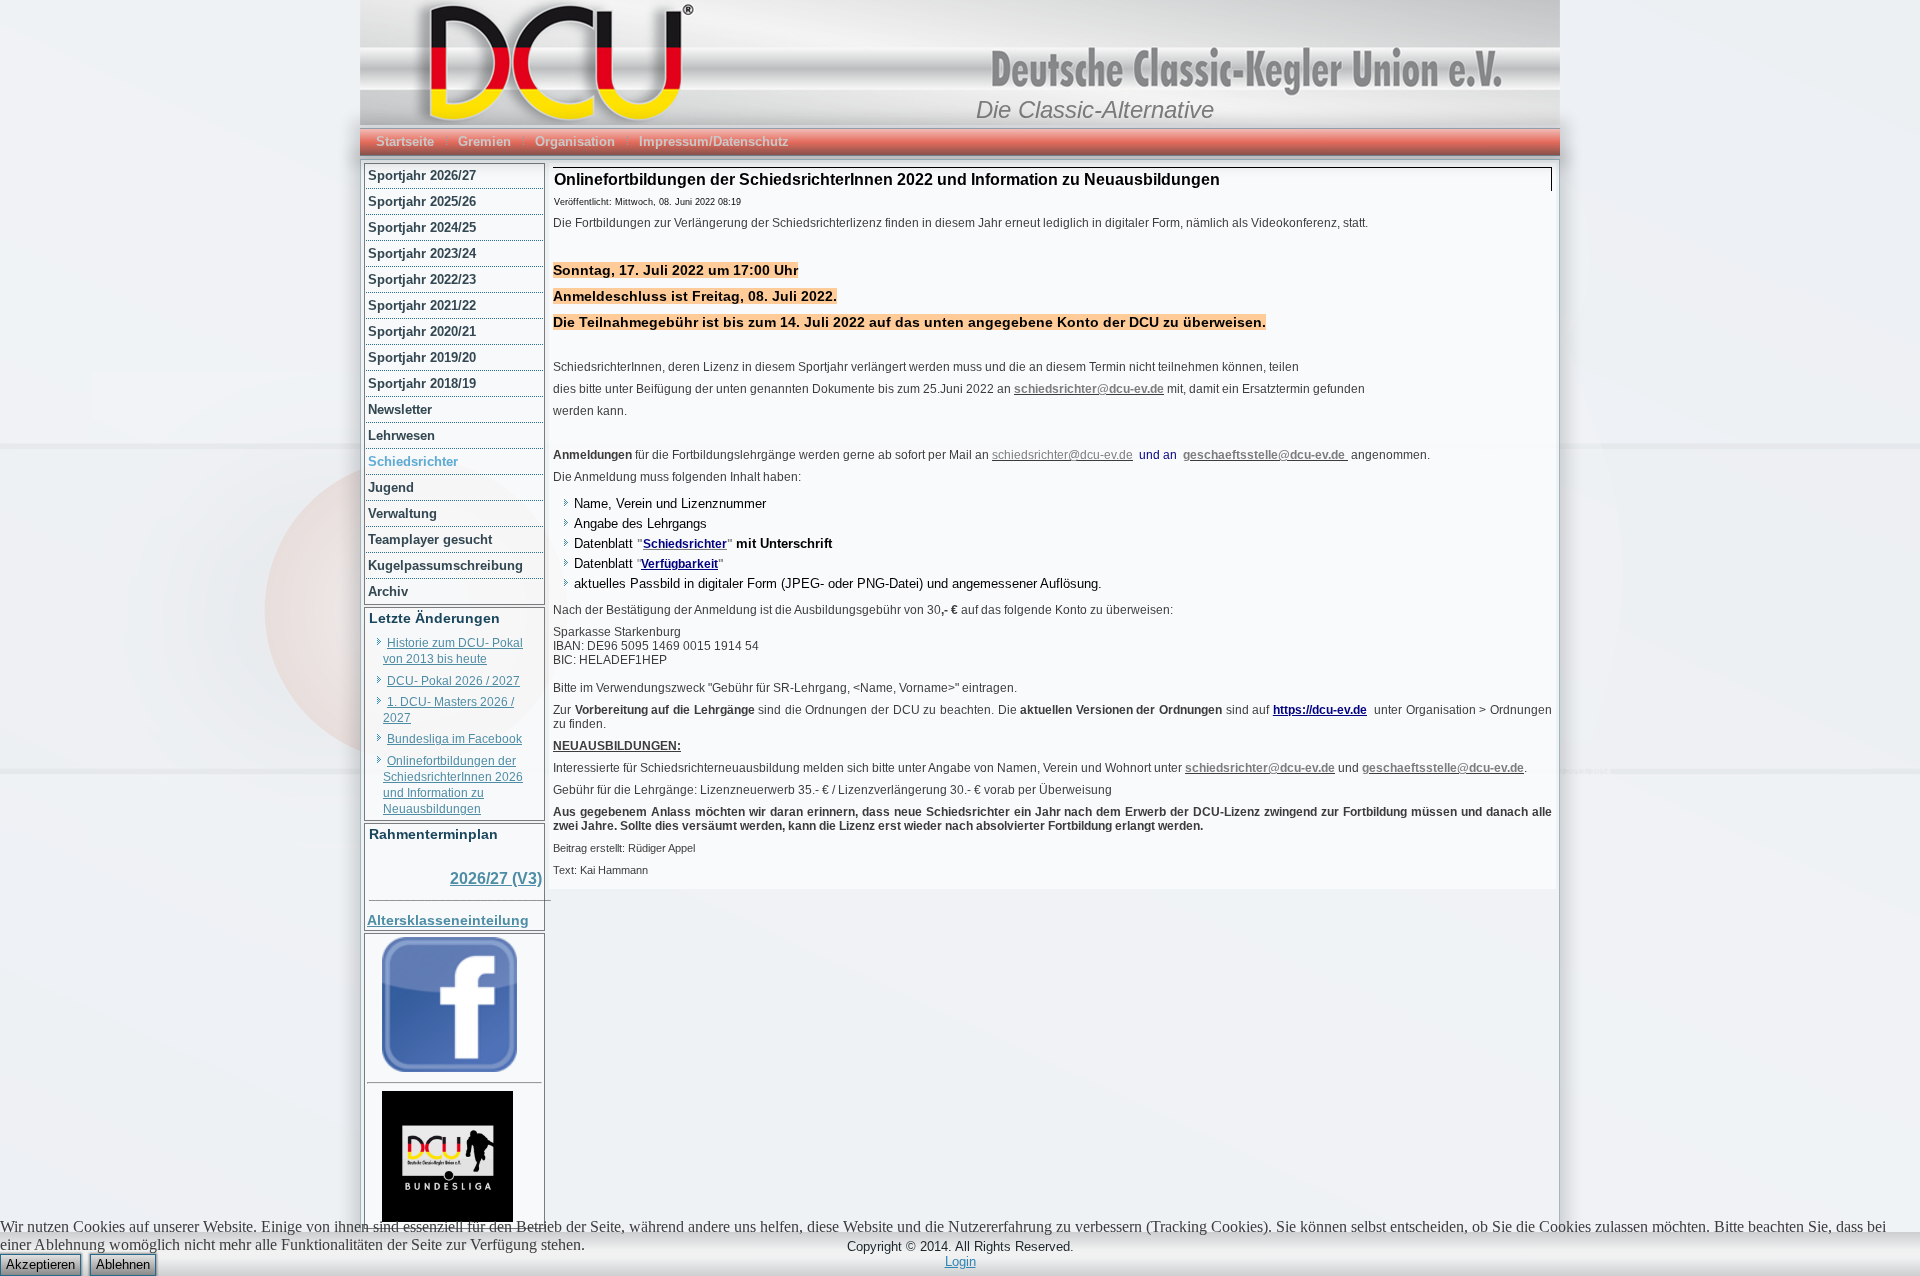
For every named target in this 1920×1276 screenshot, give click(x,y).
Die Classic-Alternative (1095, 109)
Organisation (575, 141)
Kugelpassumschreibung (445, 565)
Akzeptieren (40, 1264)
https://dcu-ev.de (1320, 710)
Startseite (405, 141)
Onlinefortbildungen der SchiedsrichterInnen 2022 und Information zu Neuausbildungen (887, 179)
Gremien (484, 141)
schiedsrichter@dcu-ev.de (1089, 389)
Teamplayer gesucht (430, 539)
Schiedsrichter (413, 461)
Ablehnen (123, 1264)
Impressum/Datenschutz (714, 141)
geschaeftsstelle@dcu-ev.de (1264, 455)
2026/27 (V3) (496, 878)
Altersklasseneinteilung (448, 920)
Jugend (391, 487)
